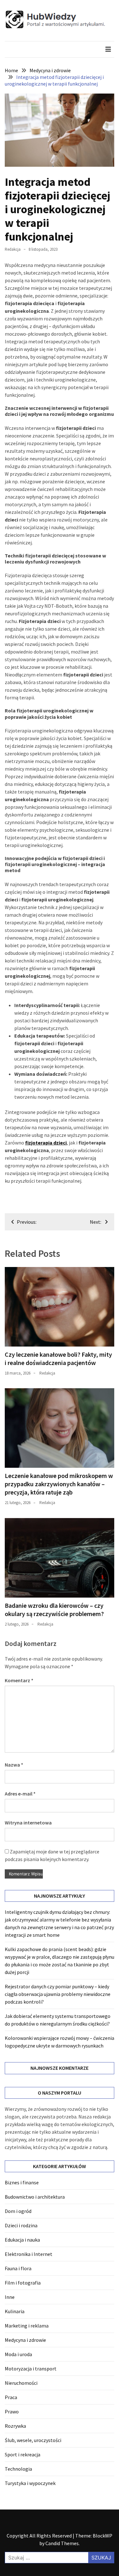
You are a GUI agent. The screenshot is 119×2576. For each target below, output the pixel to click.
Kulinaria (15, 2311)
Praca (11, 2397)
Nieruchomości (21, 2383)
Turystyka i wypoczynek (30, 2483)
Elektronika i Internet (29, 2254)
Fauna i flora (18, 2268)
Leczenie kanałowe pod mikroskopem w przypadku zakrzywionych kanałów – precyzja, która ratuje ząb (59, 1484)
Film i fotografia (23, 2283)
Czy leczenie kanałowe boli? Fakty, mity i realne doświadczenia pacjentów (58, 1358)
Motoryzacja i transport (31, 2369)
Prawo (12, 2411)
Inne (10, 2297)
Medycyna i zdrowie (25, 2340)
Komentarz (19, 1680)
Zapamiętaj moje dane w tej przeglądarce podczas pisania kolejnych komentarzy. (52, 1855)
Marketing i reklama (27, 2326)
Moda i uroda (18, 2354)
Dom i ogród (18, 2211)
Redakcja (13, 249)
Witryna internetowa (28, 1823)
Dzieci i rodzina (21, 2225)
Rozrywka (15, 2426)
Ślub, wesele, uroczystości (33, 2440)
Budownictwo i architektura (35, 2197)
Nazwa (14, 1765)
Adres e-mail (20, 1794)
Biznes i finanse (22, 2182)
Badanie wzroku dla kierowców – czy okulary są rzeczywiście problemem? (54, 1610)
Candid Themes (62, 2543)
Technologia (18, 2469)
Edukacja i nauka (22, 2240)
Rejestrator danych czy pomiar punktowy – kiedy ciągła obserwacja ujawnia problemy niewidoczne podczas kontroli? (58, 1994)
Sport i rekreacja (23, 2454)
